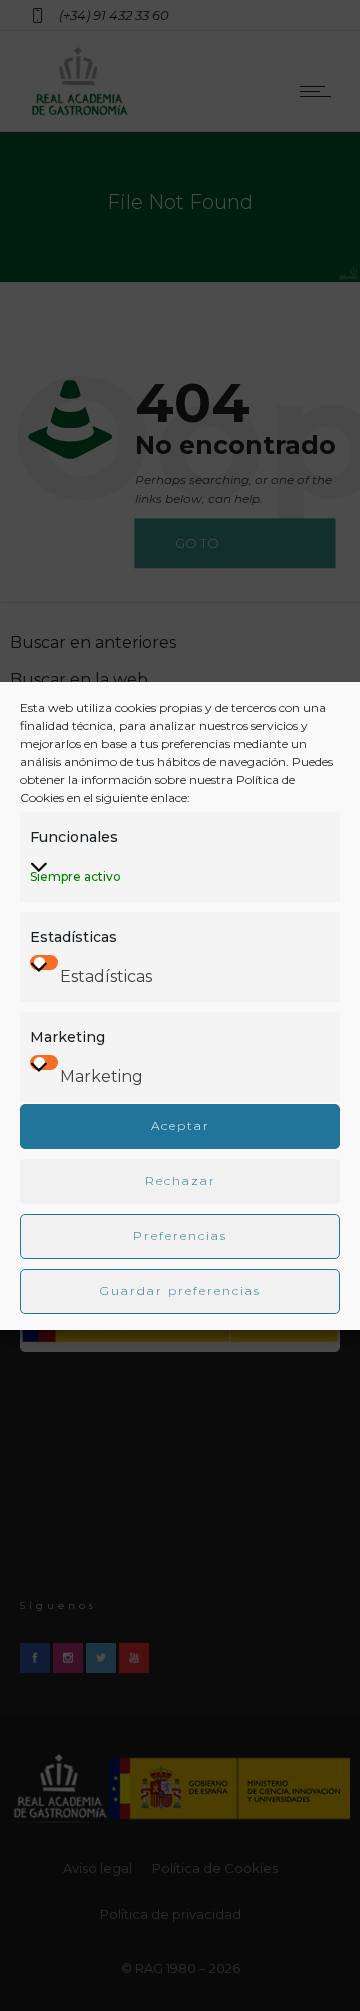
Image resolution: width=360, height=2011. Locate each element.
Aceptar (180, 1125)
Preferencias (180, 1235)
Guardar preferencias (180, 1290)
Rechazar (180, 1180)
